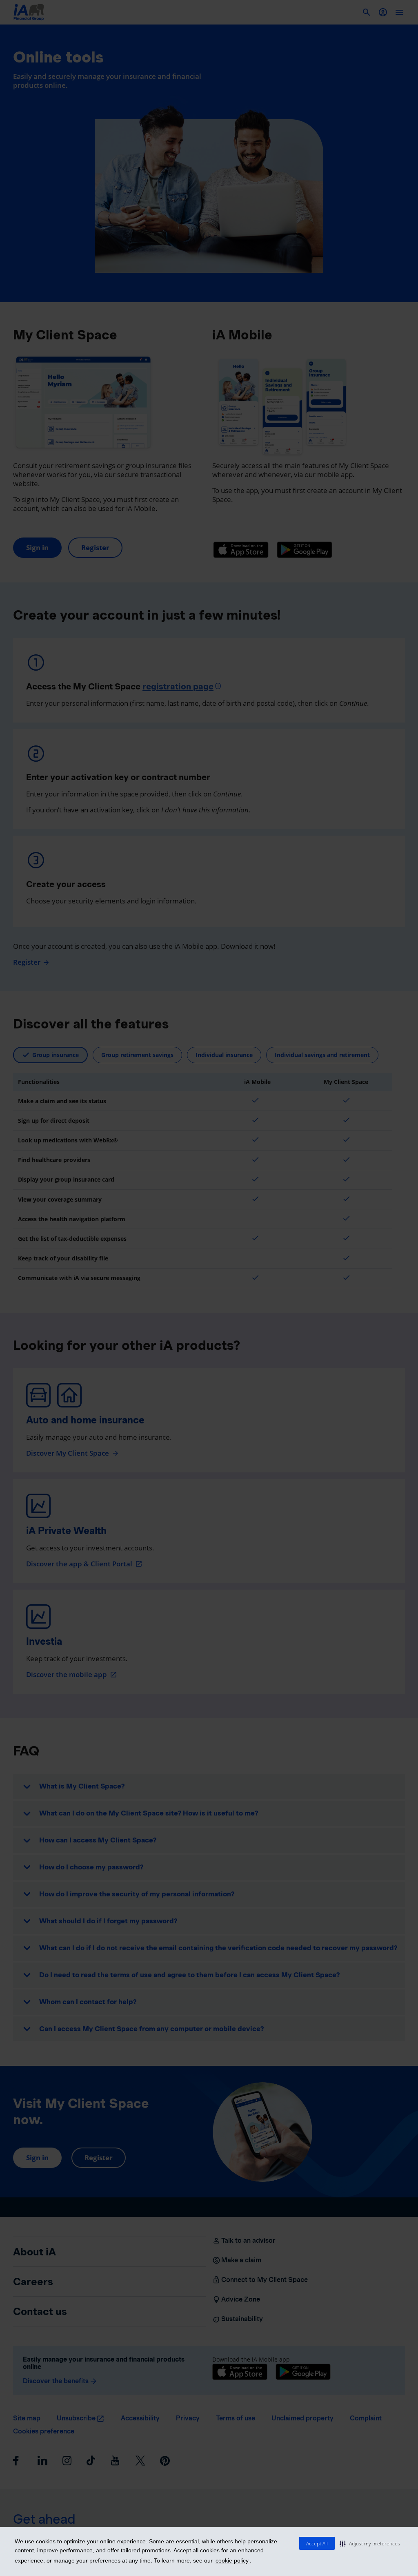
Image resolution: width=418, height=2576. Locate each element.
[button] (370, 2543)
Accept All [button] (317, 2544)
